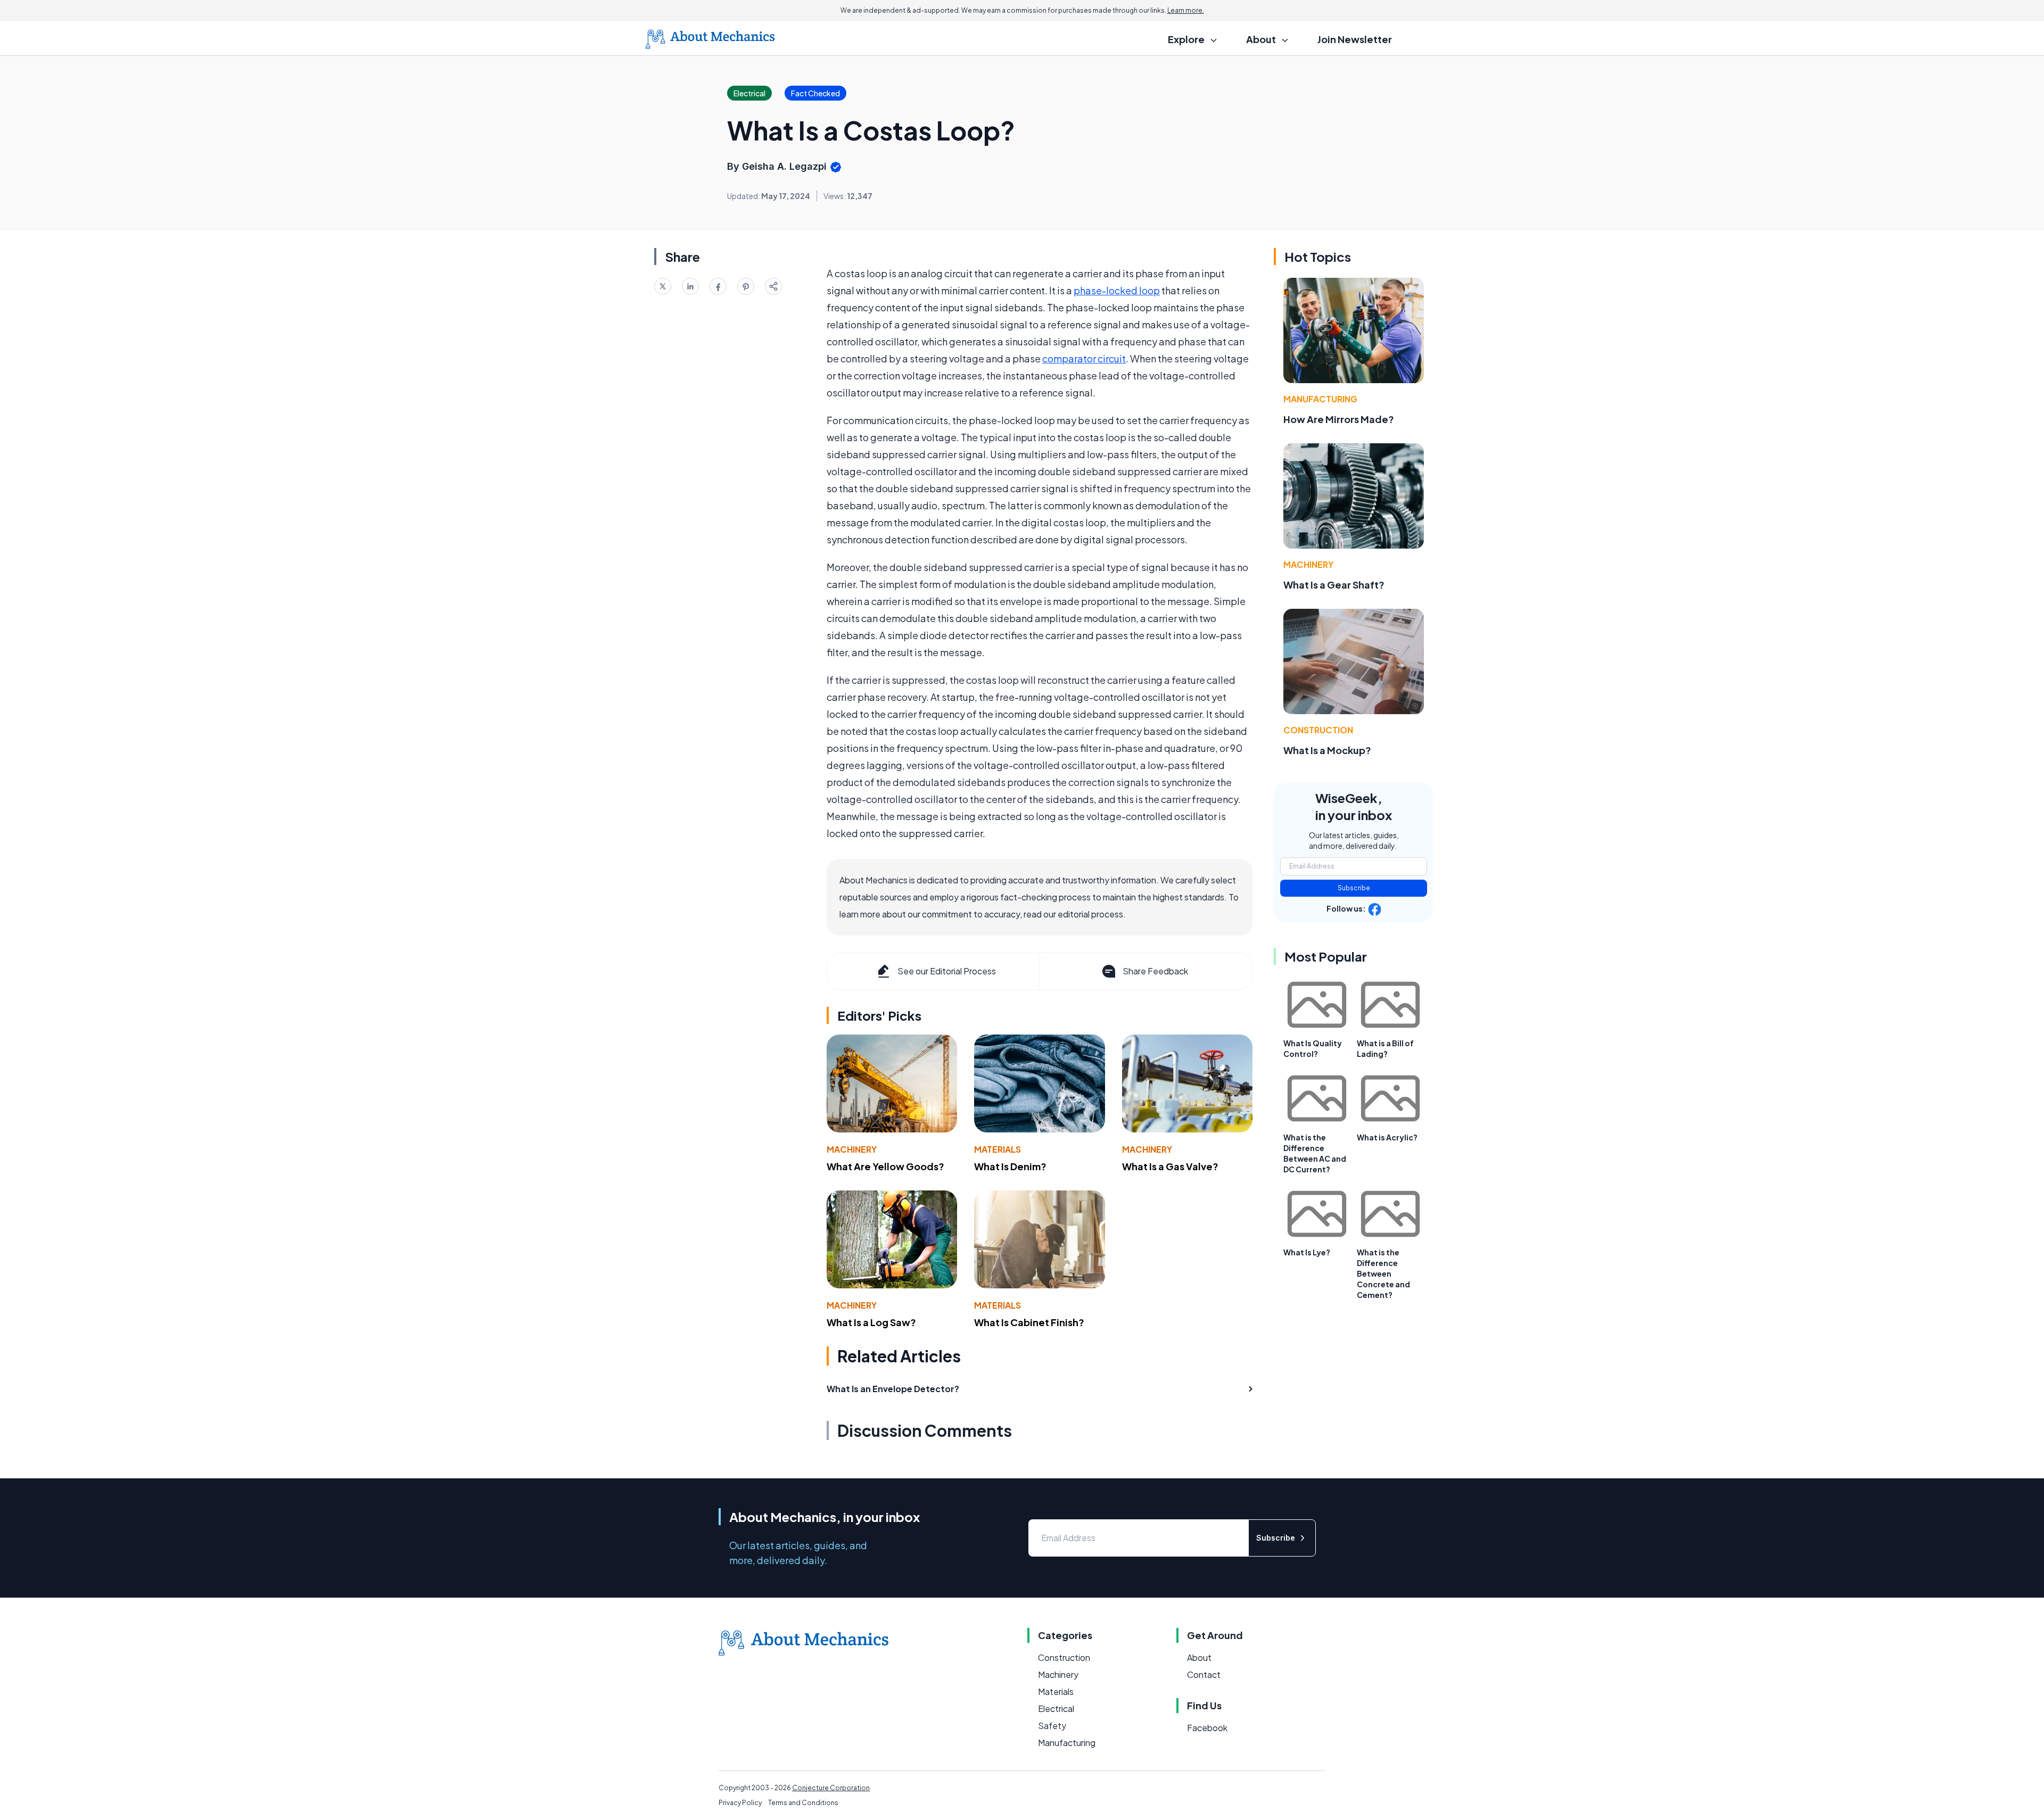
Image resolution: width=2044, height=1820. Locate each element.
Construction (1318, 730)
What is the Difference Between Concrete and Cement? (1383, 1273)
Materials (998, 1149)
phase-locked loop (1117, 290)
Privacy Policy (740, 1803)
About (1199, 1657)
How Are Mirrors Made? (1339, 419)
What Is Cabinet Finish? (1029, 1322)
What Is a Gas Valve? (1170, 1166)
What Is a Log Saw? (871, 1322)
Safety (1052, 1726)
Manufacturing (1320, 399)
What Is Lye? (1307, 1252)
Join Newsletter (1355, 39)
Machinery (852, 1149)
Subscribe (1354, 888)
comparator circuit (1084, 358)
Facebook (1207, 1728)
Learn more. (1186, 10)
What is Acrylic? (1387, 1137)
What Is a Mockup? (1327, 750)
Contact (1204, 1674)
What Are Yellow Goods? (885, 1166)
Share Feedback (1155, 971)
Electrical (1056, 1709)
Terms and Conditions (803, 1803)
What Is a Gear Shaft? (1334, 585)
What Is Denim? (1010, 1166)
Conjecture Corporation (831, 1788)
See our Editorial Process (947, 971)
